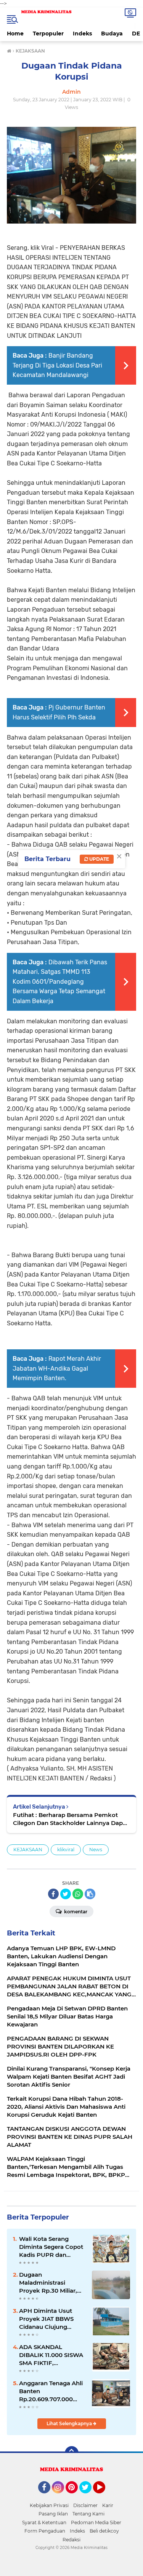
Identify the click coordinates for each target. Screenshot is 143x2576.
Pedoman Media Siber (96, 2522)
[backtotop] (72, 2453)
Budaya (112, 34)
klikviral (66, 1850)
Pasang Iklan (53, 2514)
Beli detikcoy (104, 2531)
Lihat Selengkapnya (70, 2423)
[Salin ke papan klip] (90, 1894)
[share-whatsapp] (78, 1894)
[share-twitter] (66, 1894)
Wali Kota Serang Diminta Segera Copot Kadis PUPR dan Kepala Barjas (51, 2247)
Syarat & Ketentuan (44, 2522)
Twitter (89, 2497)
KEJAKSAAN (28, 1850)
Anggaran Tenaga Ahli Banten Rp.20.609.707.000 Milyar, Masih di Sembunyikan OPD (51, 2391)
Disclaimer (85, 2505)
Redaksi (71, 2540)
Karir (108, 2505)
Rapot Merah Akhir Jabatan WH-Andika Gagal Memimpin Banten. (57, 1368)
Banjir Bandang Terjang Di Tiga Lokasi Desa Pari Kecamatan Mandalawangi (57, 365)
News (96, 1850)
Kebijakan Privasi (49, 2505)
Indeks (82, 34)
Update (99, 859)
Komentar (75, 1912)
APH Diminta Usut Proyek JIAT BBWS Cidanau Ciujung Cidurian (46, 2319)
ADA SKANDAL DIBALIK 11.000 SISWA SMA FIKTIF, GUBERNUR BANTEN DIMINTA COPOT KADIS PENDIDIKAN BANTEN (51, 2355)
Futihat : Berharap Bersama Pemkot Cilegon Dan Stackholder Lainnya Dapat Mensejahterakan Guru (71, 1819)
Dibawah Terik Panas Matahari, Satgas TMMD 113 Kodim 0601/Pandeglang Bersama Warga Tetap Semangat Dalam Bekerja (60, 982)
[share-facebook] (53, 1894)
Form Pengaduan (45, 2531)
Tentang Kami (88, 2514)
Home (15, 34)
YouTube (104, 2497)
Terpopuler (48, 34)
